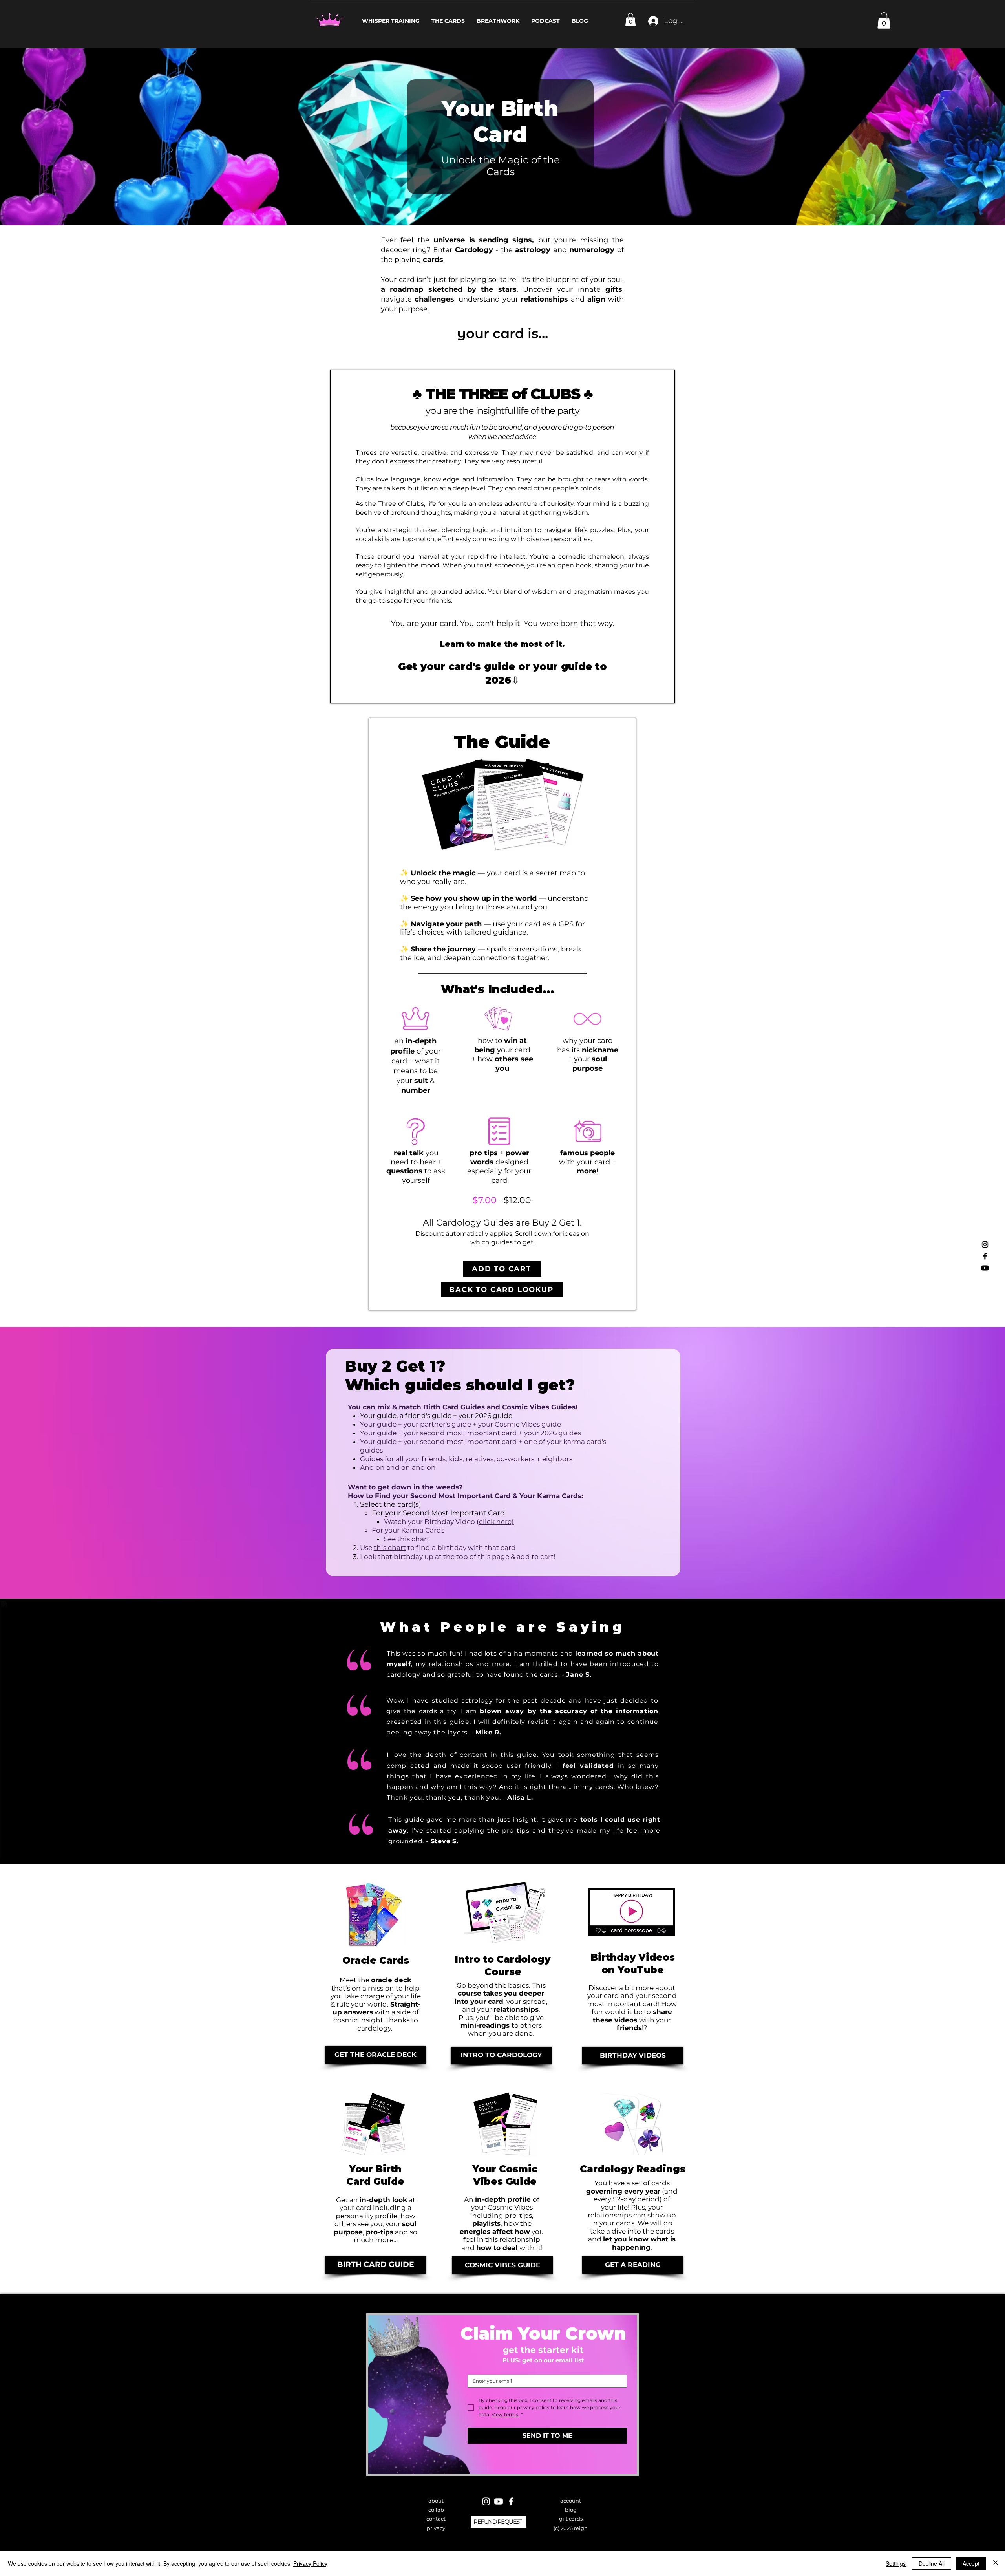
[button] (630, 19)
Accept (971, 2563)
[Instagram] (985, 1244)
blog (571, 2510)
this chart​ (413, 1539)
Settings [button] (896, 2563)
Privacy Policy (310, 2563)
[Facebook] (985, 1256)
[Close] (996, 2563)
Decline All (932, 2563)
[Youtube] (985, 1268)
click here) (496, 1522)
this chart (390, 1548)
